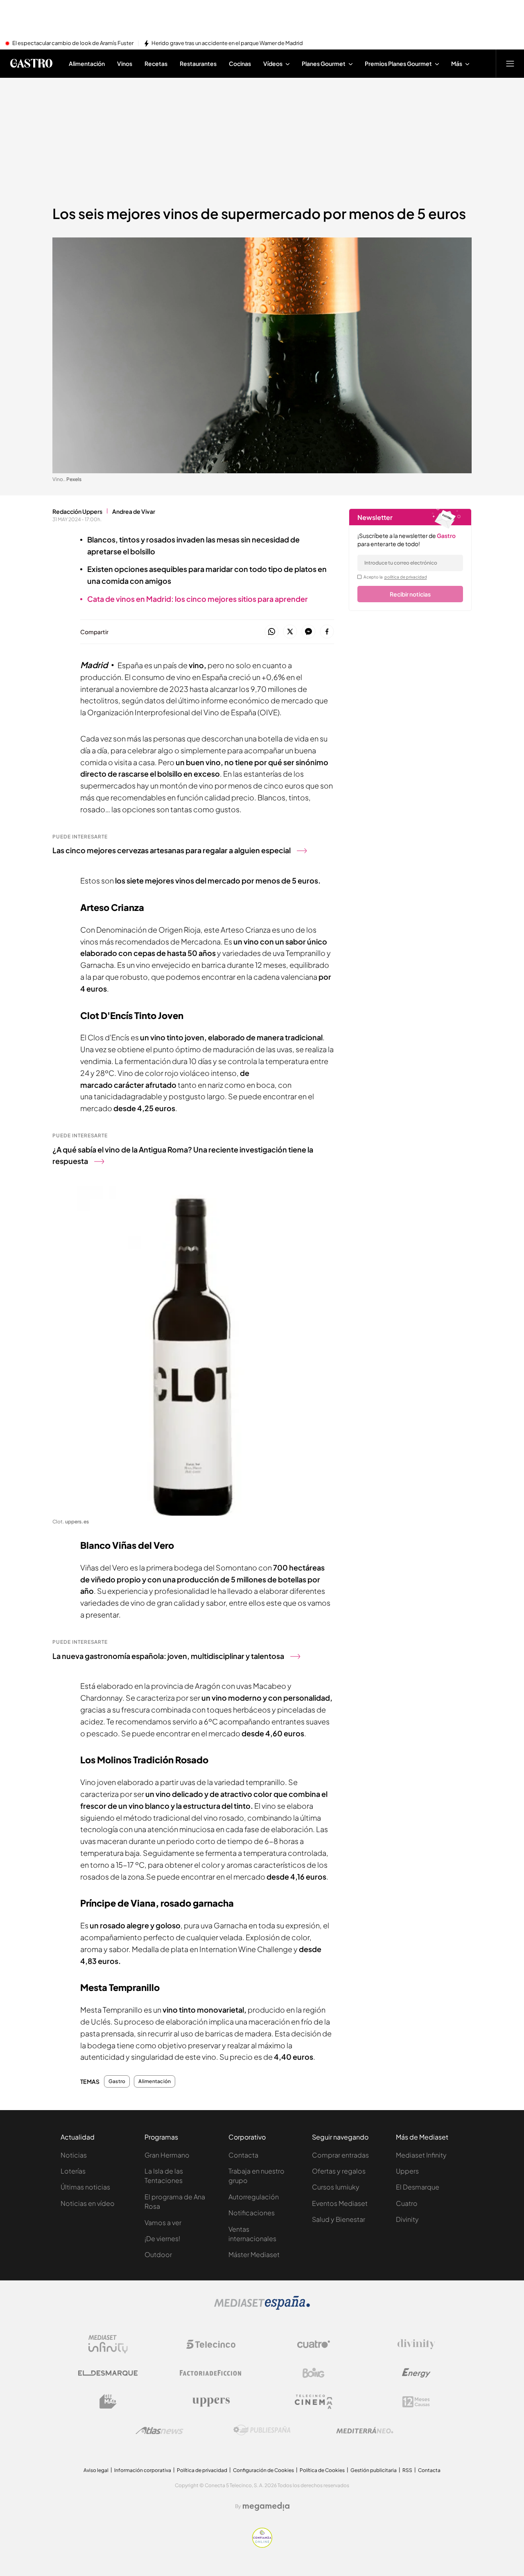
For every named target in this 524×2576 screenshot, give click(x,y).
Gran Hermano (167, 2155)
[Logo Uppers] (211, 2402)
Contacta (243, 2155)
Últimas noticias (85, 2187)
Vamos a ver (163, 2222)
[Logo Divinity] (416, 2344)
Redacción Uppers (77, 511)
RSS (407, 2470)
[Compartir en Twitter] (290, 632)
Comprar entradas (340, 2155)
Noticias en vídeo (88, 2203)
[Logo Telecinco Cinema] (314, 2402)
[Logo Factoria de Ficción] (211, 2373)
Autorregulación (254, 2197)
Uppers (407, 2171)
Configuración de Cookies (263, 2470)
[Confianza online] (262, 2545)
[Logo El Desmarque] (108, 2373)
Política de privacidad (202, 2470)
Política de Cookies (322, 2470)
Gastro (117, 2081)
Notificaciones (252, 2213)
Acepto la (395, 577)
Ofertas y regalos (339, 2171)
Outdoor (158, 2254)
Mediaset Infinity (421, 2155)
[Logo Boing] (314, 2373)
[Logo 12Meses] (416, 2402)
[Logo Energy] (416, 2373)
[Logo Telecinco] (211, 2344)
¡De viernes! (162, 2238)
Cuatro (407, 2203)
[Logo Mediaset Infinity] (108, 2344)
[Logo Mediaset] (262, 2307)
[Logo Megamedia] (266, 2506)
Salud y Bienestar (339, 2219)
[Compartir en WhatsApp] (272, 632)
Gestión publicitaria (374, 2470)
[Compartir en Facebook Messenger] (308, 632)
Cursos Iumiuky (336, 2187)
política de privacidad (406, 577)
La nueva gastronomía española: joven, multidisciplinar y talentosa (168, 1656)
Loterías (73, 2171)
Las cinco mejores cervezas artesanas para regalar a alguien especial (172, 850)
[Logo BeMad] (108, 2402)
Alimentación (155, 2081)
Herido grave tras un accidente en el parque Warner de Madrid (227, 43)
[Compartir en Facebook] (327, 632)
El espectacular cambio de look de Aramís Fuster (73, 43)
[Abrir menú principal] (510, 63)
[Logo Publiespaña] (262, 2430)
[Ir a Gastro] (31, 63)
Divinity (407, 2219)
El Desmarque (418, 2187)
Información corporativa (143, 2470)
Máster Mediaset (254, 2254)
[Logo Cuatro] (314, 2344)
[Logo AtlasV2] (159, 2430)
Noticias (74, 2155)
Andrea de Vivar (134, 511)
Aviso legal (96, 2470)
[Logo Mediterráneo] (365, 2430)
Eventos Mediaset (340, 2203)
